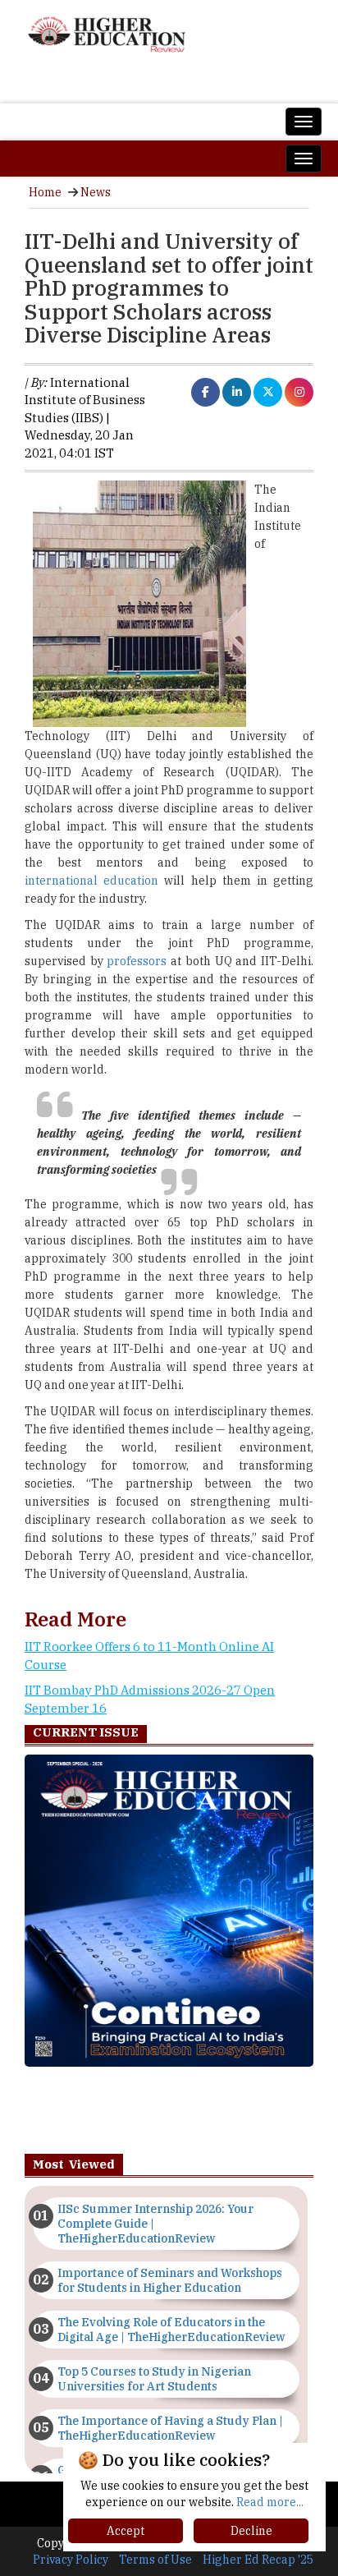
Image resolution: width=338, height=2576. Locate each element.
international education (94, 881)
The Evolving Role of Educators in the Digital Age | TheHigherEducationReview (171, 2330)
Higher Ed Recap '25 (258, 2560)
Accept (126, 2531)
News (96, 192)
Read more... (270, 2502)
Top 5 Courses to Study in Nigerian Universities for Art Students (154, 2379)
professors (137, 961)
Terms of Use (155, 2560)
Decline (251, 2531)
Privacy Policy (71, 2560)
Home (45, 192)
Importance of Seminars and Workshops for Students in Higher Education (170, 2280)
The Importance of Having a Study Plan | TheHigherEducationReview (170, 2428)
